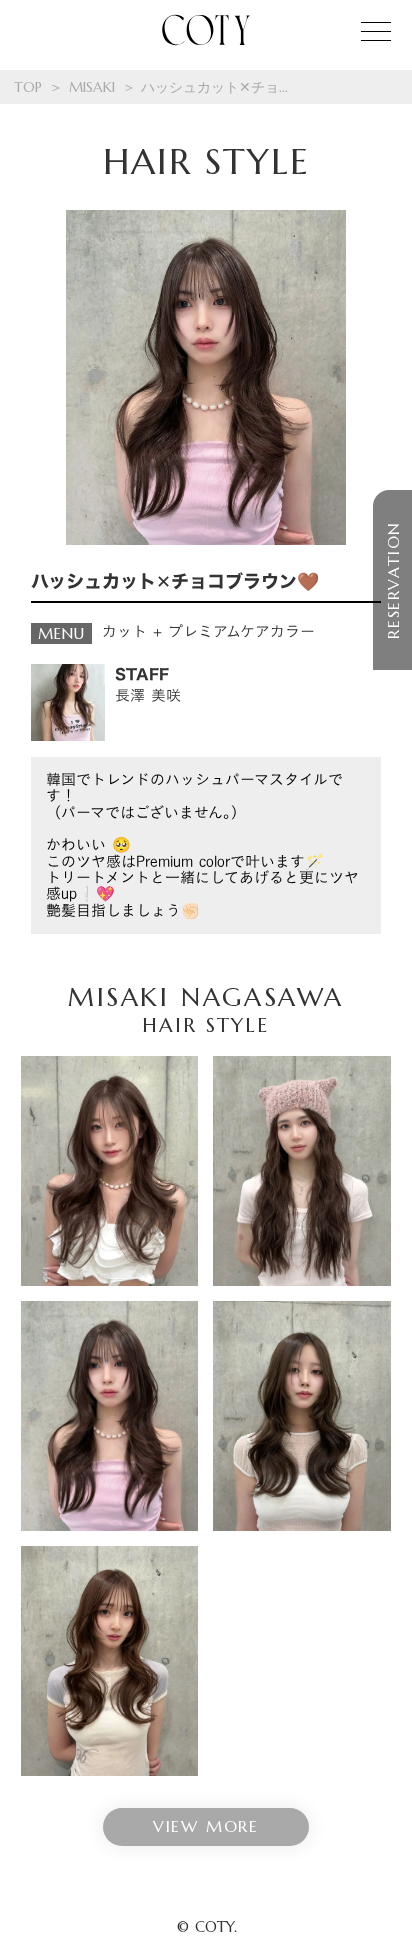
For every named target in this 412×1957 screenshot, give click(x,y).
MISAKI (92, 87)
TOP (28, 87)
